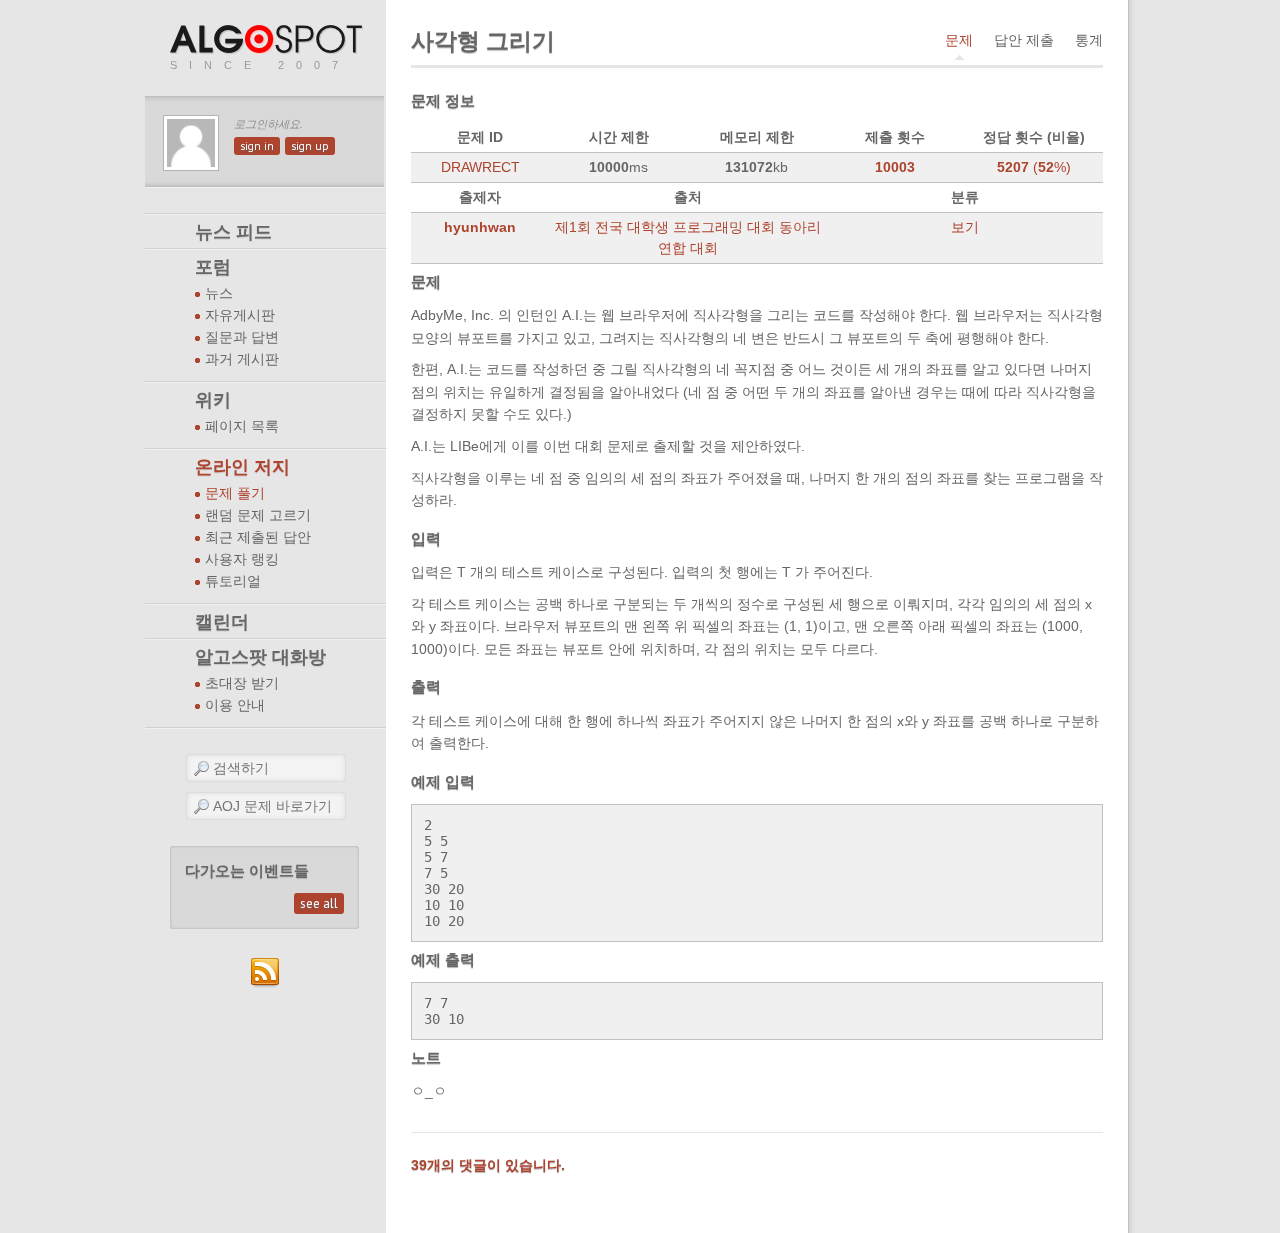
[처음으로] (268, 40)
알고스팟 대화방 (260, 657)
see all (319, 903)
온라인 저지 (242, 467)
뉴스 (219, 293)
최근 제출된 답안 (258, 537)
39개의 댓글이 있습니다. (488, 1165)
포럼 (213, 267)
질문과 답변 (242, 337)
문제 (959, 40)
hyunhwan (480, 227)
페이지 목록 (242, 426)
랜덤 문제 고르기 (258, 515)
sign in (257, 146)
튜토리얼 (233, 581)
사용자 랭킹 (242, 559)
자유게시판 (240, 315)
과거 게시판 (242, 359)
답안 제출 (1024, 40)
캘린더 (222, 622)
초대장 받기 (242, 683)
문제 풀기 (235, 493)
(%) (1034, 167)
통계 (1089, 40)
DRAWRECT (480, 167)
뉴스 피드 (233, 232)
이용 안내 (235, 705)
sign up (310, 146)
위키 (213, 400)
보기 (965, 227)
